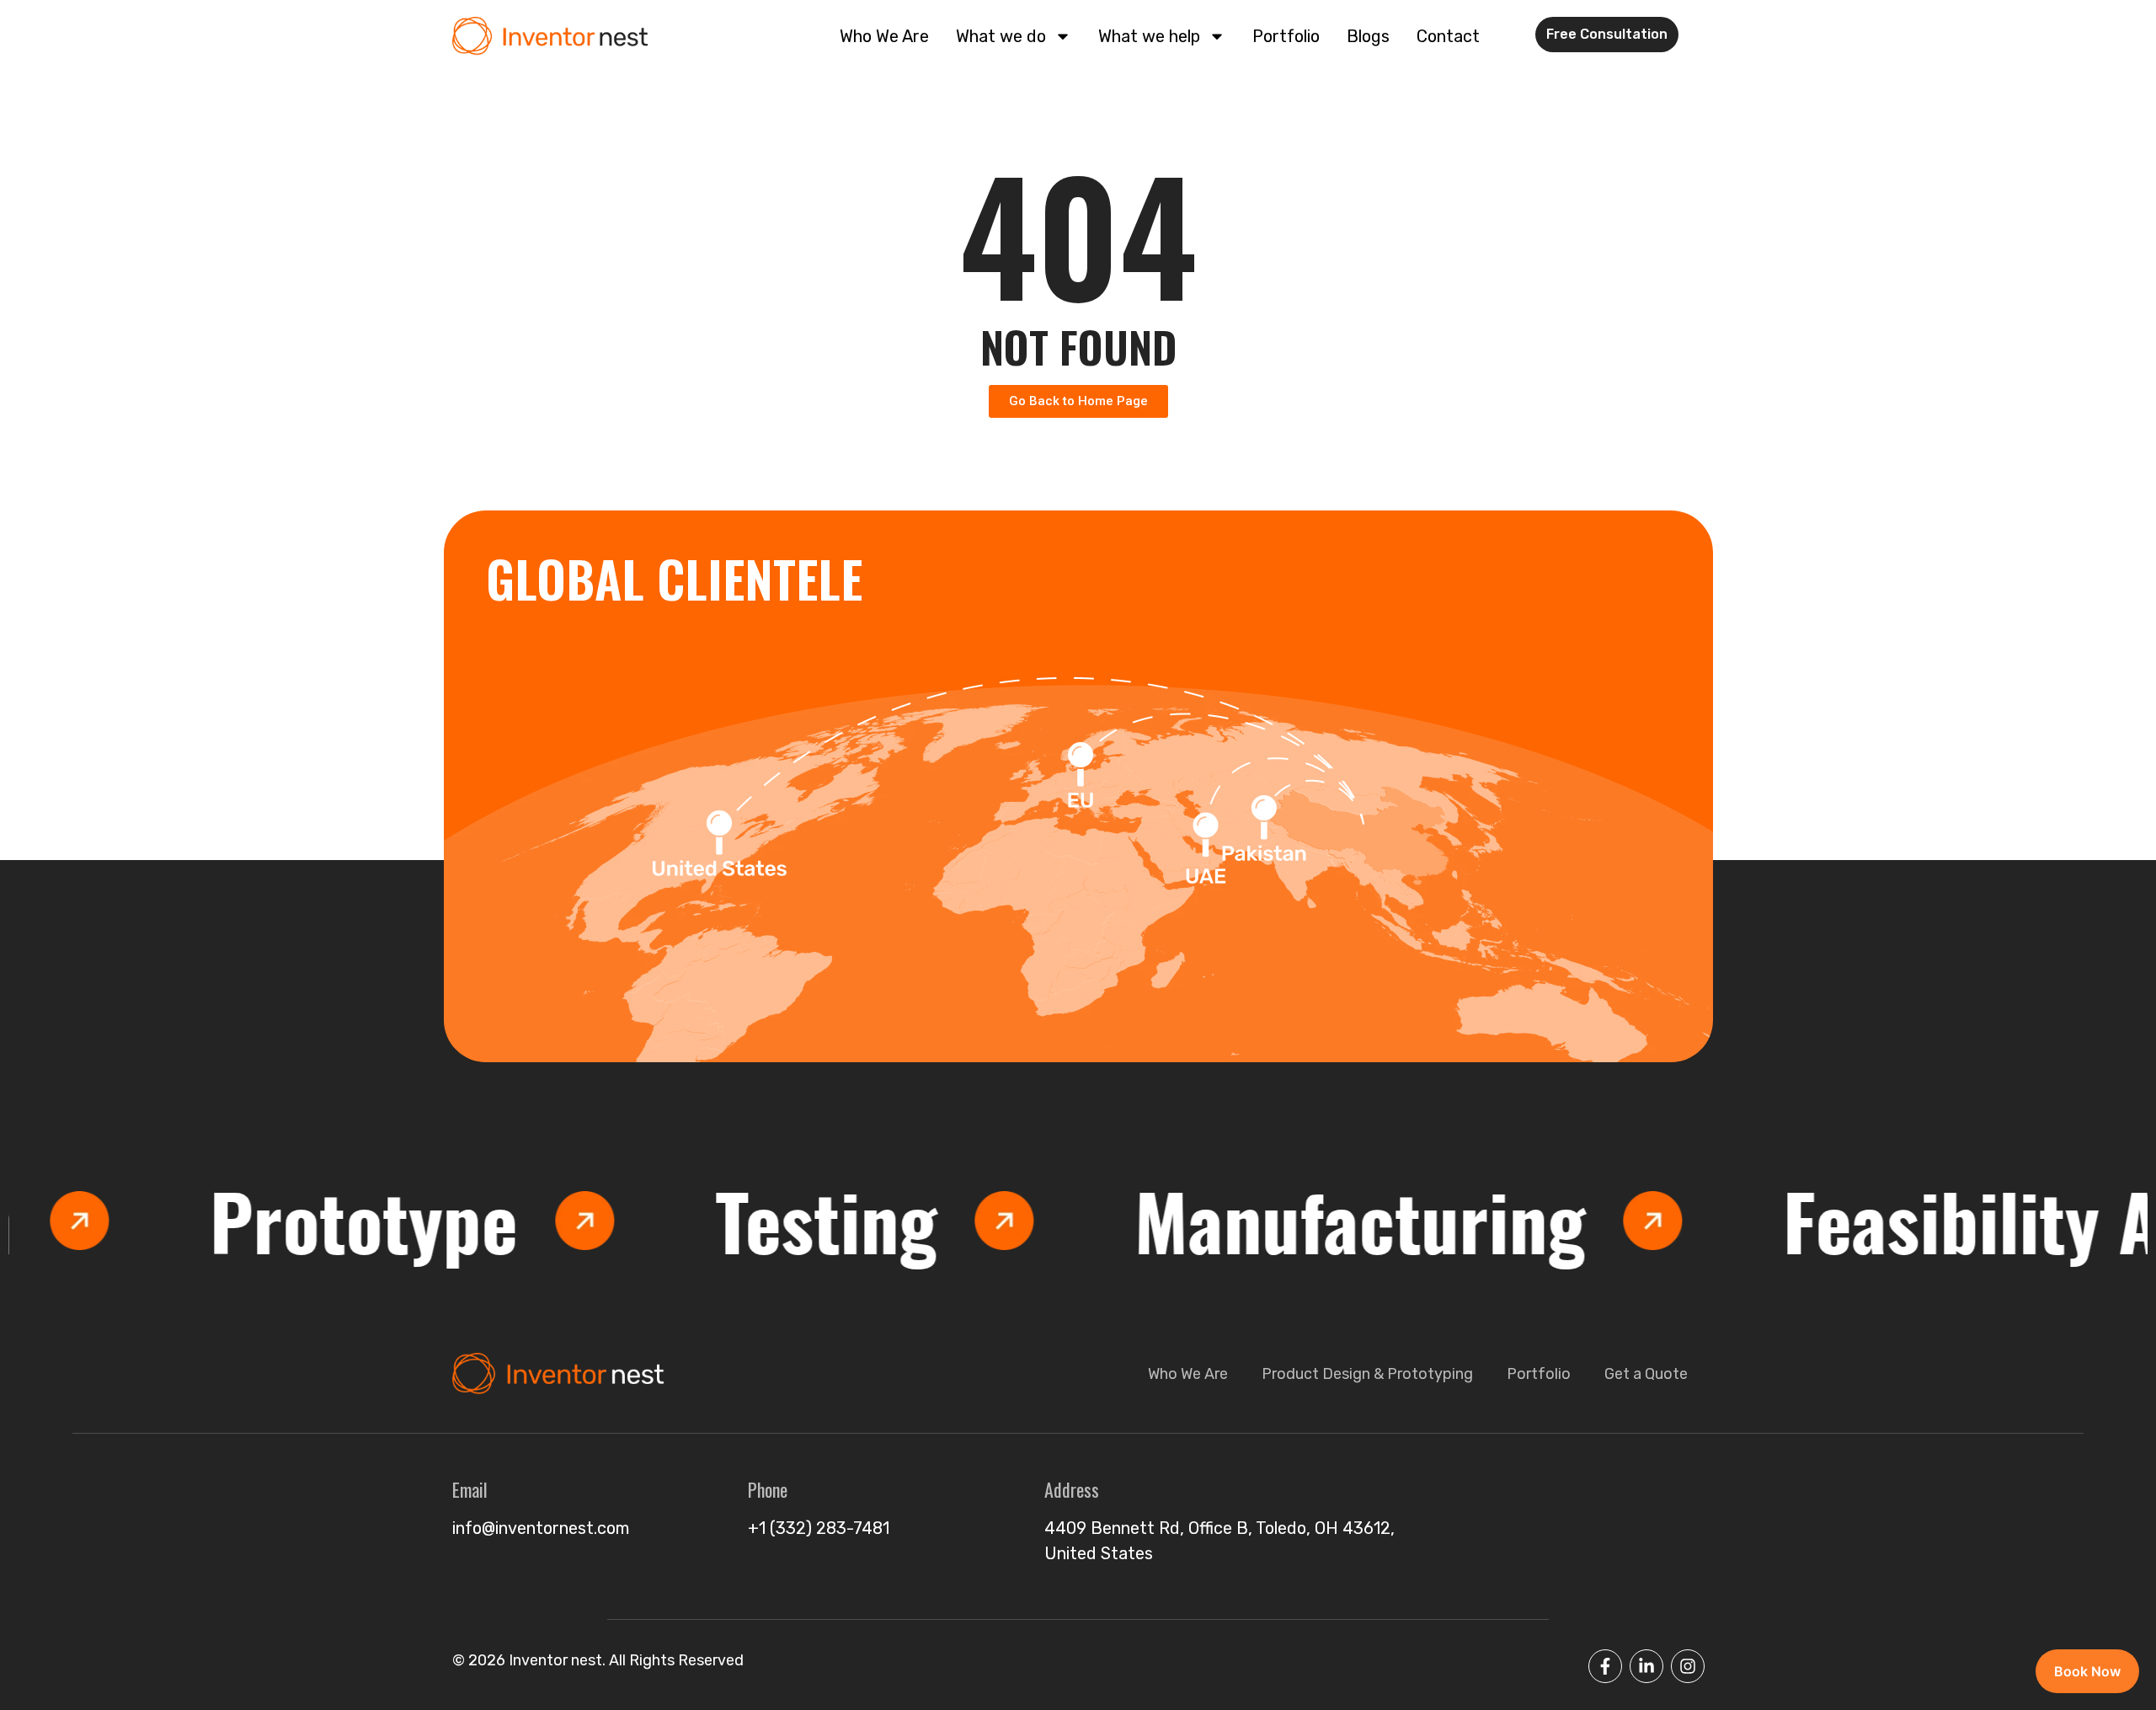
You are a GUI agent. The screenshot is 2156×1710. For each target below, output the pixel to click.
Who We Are (884, 36)
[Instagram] (1688, 1666)
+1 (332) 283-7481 (819, 1528)
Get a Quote (1646, 1374)
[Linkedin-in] (1646, 1666)
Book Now (2087, 1671)
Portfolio (1286, 36)
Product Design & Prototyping (1367, 1374)
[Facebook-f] (1605, 1666)
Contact (1448, 36)
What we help (1149, 36)
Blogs (1368, 36)
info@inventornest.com (541, 1528)
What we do (1001, 36)
